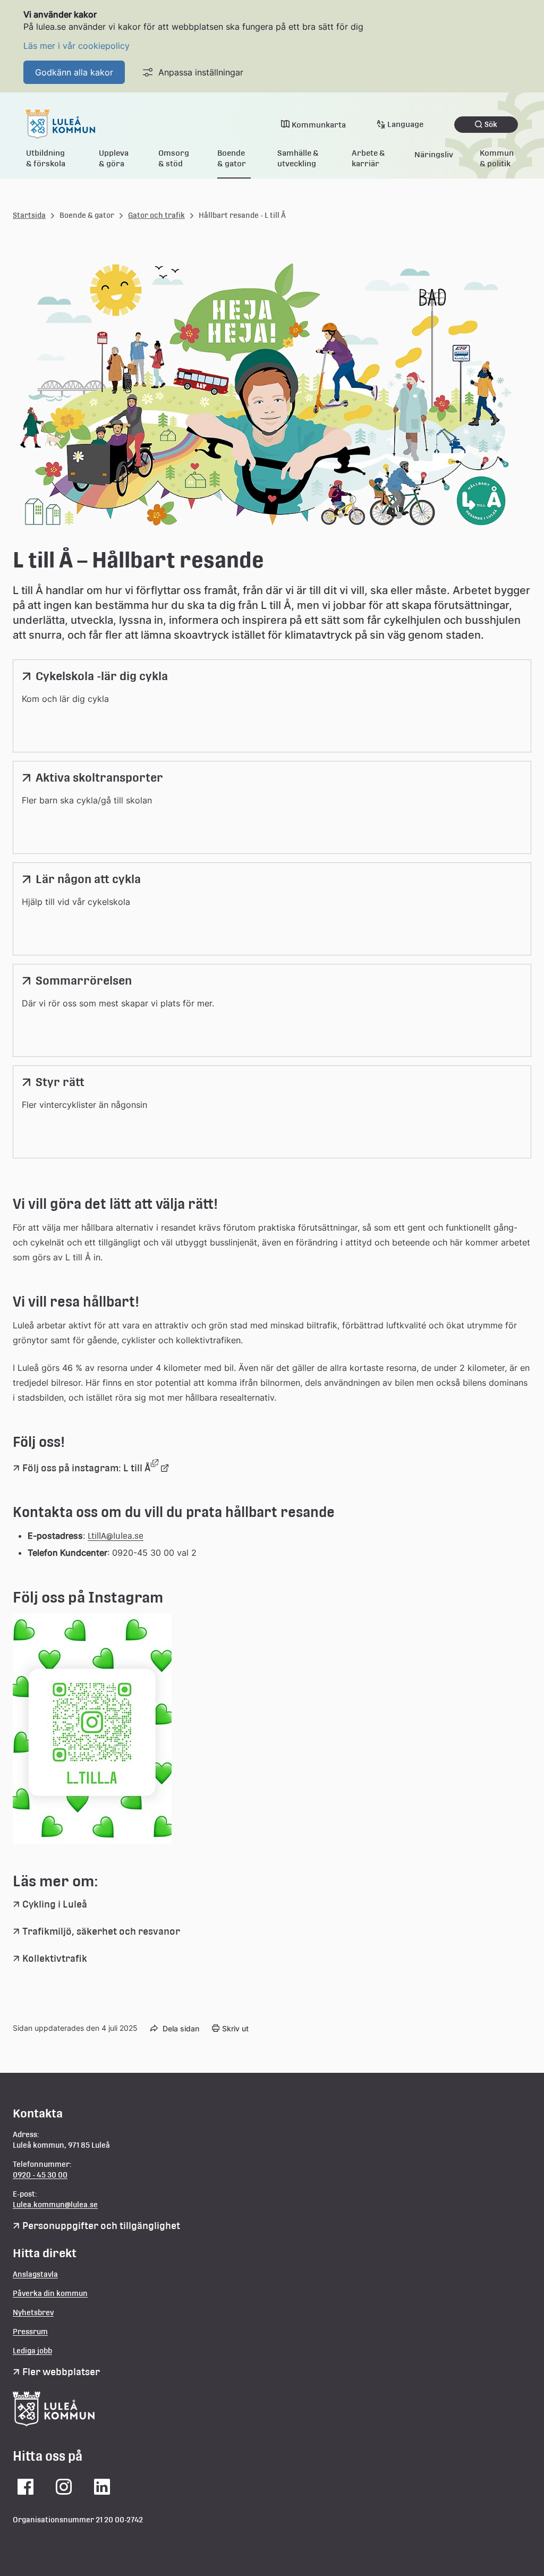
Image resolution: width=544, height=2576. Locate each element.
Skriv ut (235, 2028)
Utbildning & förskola (46, 158)
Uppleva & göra (114, 158)
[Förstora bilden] (92, 1841)
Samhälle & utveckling (298, 158)
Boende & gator (232, 158)
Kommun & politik (497, 158)
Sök (491, 124)
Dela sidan (181, 2028)
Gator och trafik (156, 215)
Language (405, 124)
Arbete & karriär (368, 158)
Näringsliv (434, 154)
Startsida (29, 215)
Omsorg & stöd (174, 158)
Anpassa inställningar (201, 72)
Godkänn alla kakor (74, 72)
